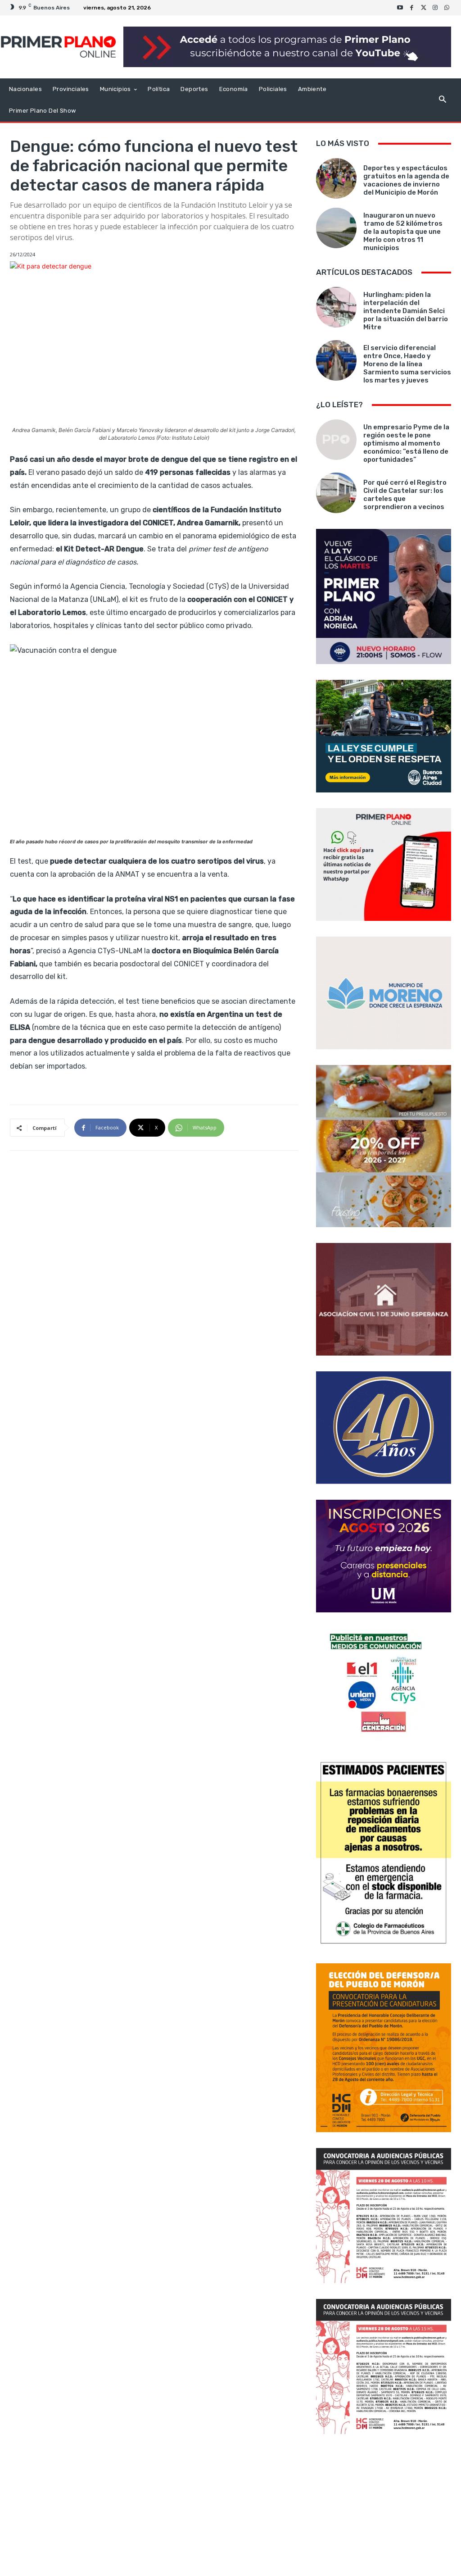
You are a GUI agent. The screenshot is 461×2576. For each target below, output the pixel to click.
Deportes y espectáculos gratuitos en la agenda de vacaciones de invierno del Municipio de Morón (406, 180)
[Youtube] (400, 8)
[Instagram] (435, 8)
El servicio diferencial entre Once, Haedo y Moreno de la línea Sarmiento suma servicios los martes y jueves (407, 364)
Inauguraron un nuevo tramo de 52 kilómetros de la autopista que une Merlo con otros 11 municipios (403, 232)
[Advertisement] (384, 2506)
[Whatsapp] (447, 8)
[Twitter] (424, 8)
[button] (442, 100)
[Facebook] (412, 8)
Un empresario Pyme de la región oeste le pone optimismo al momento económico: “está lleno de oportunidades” (406, 443)
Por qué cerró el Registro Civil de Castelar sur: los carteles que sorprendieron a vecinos (405, 495)
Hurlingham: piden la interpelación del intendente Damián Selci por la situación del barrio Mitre (406, 311)
